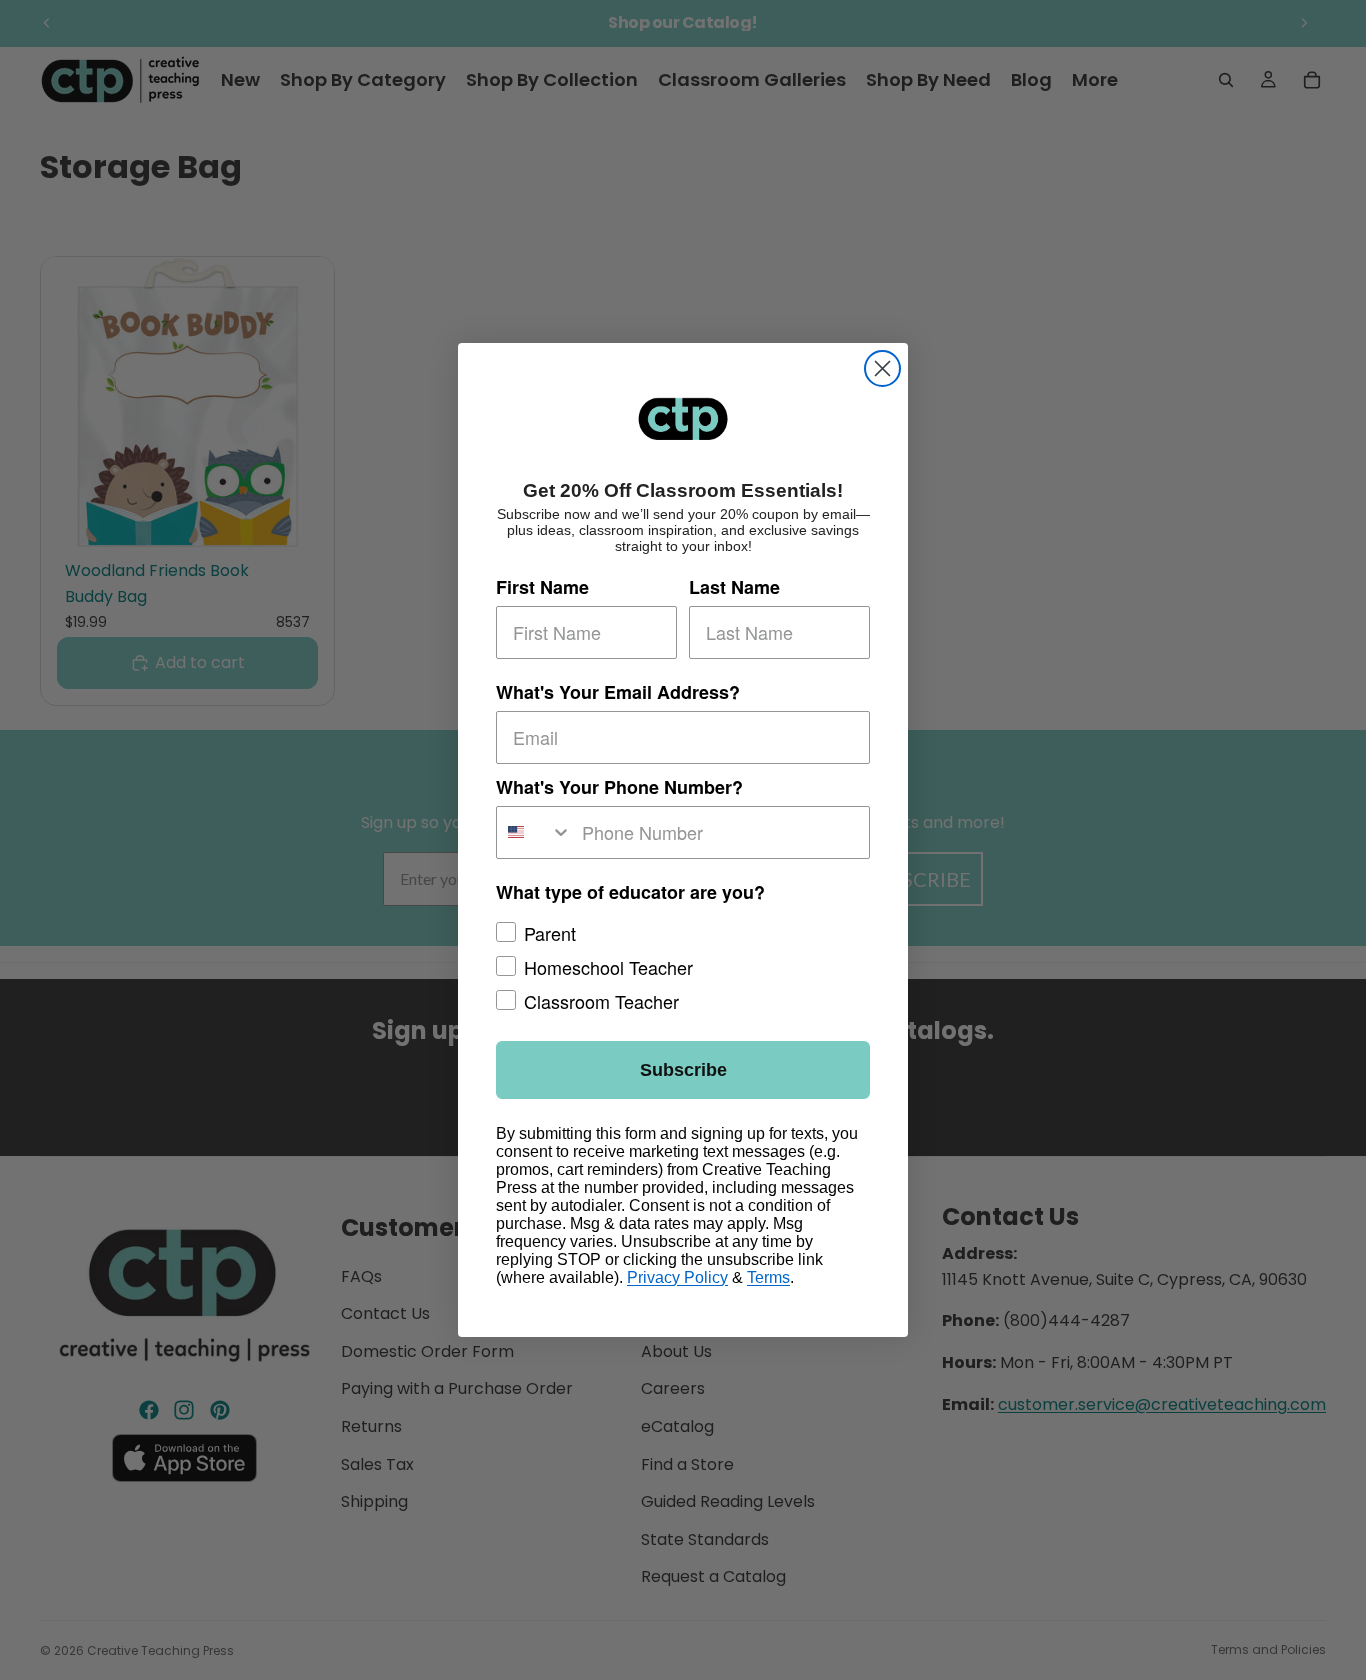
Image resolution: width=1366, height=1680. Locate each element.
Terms (768, 1277)
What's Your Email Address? (618, 692)
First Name (542, 587)
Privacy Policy (677, 1277)
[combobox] (534, 832)
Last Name (734, 587)
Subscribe (683, 1070)
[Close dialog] (882, 368)
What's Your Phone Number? (619, 787)
